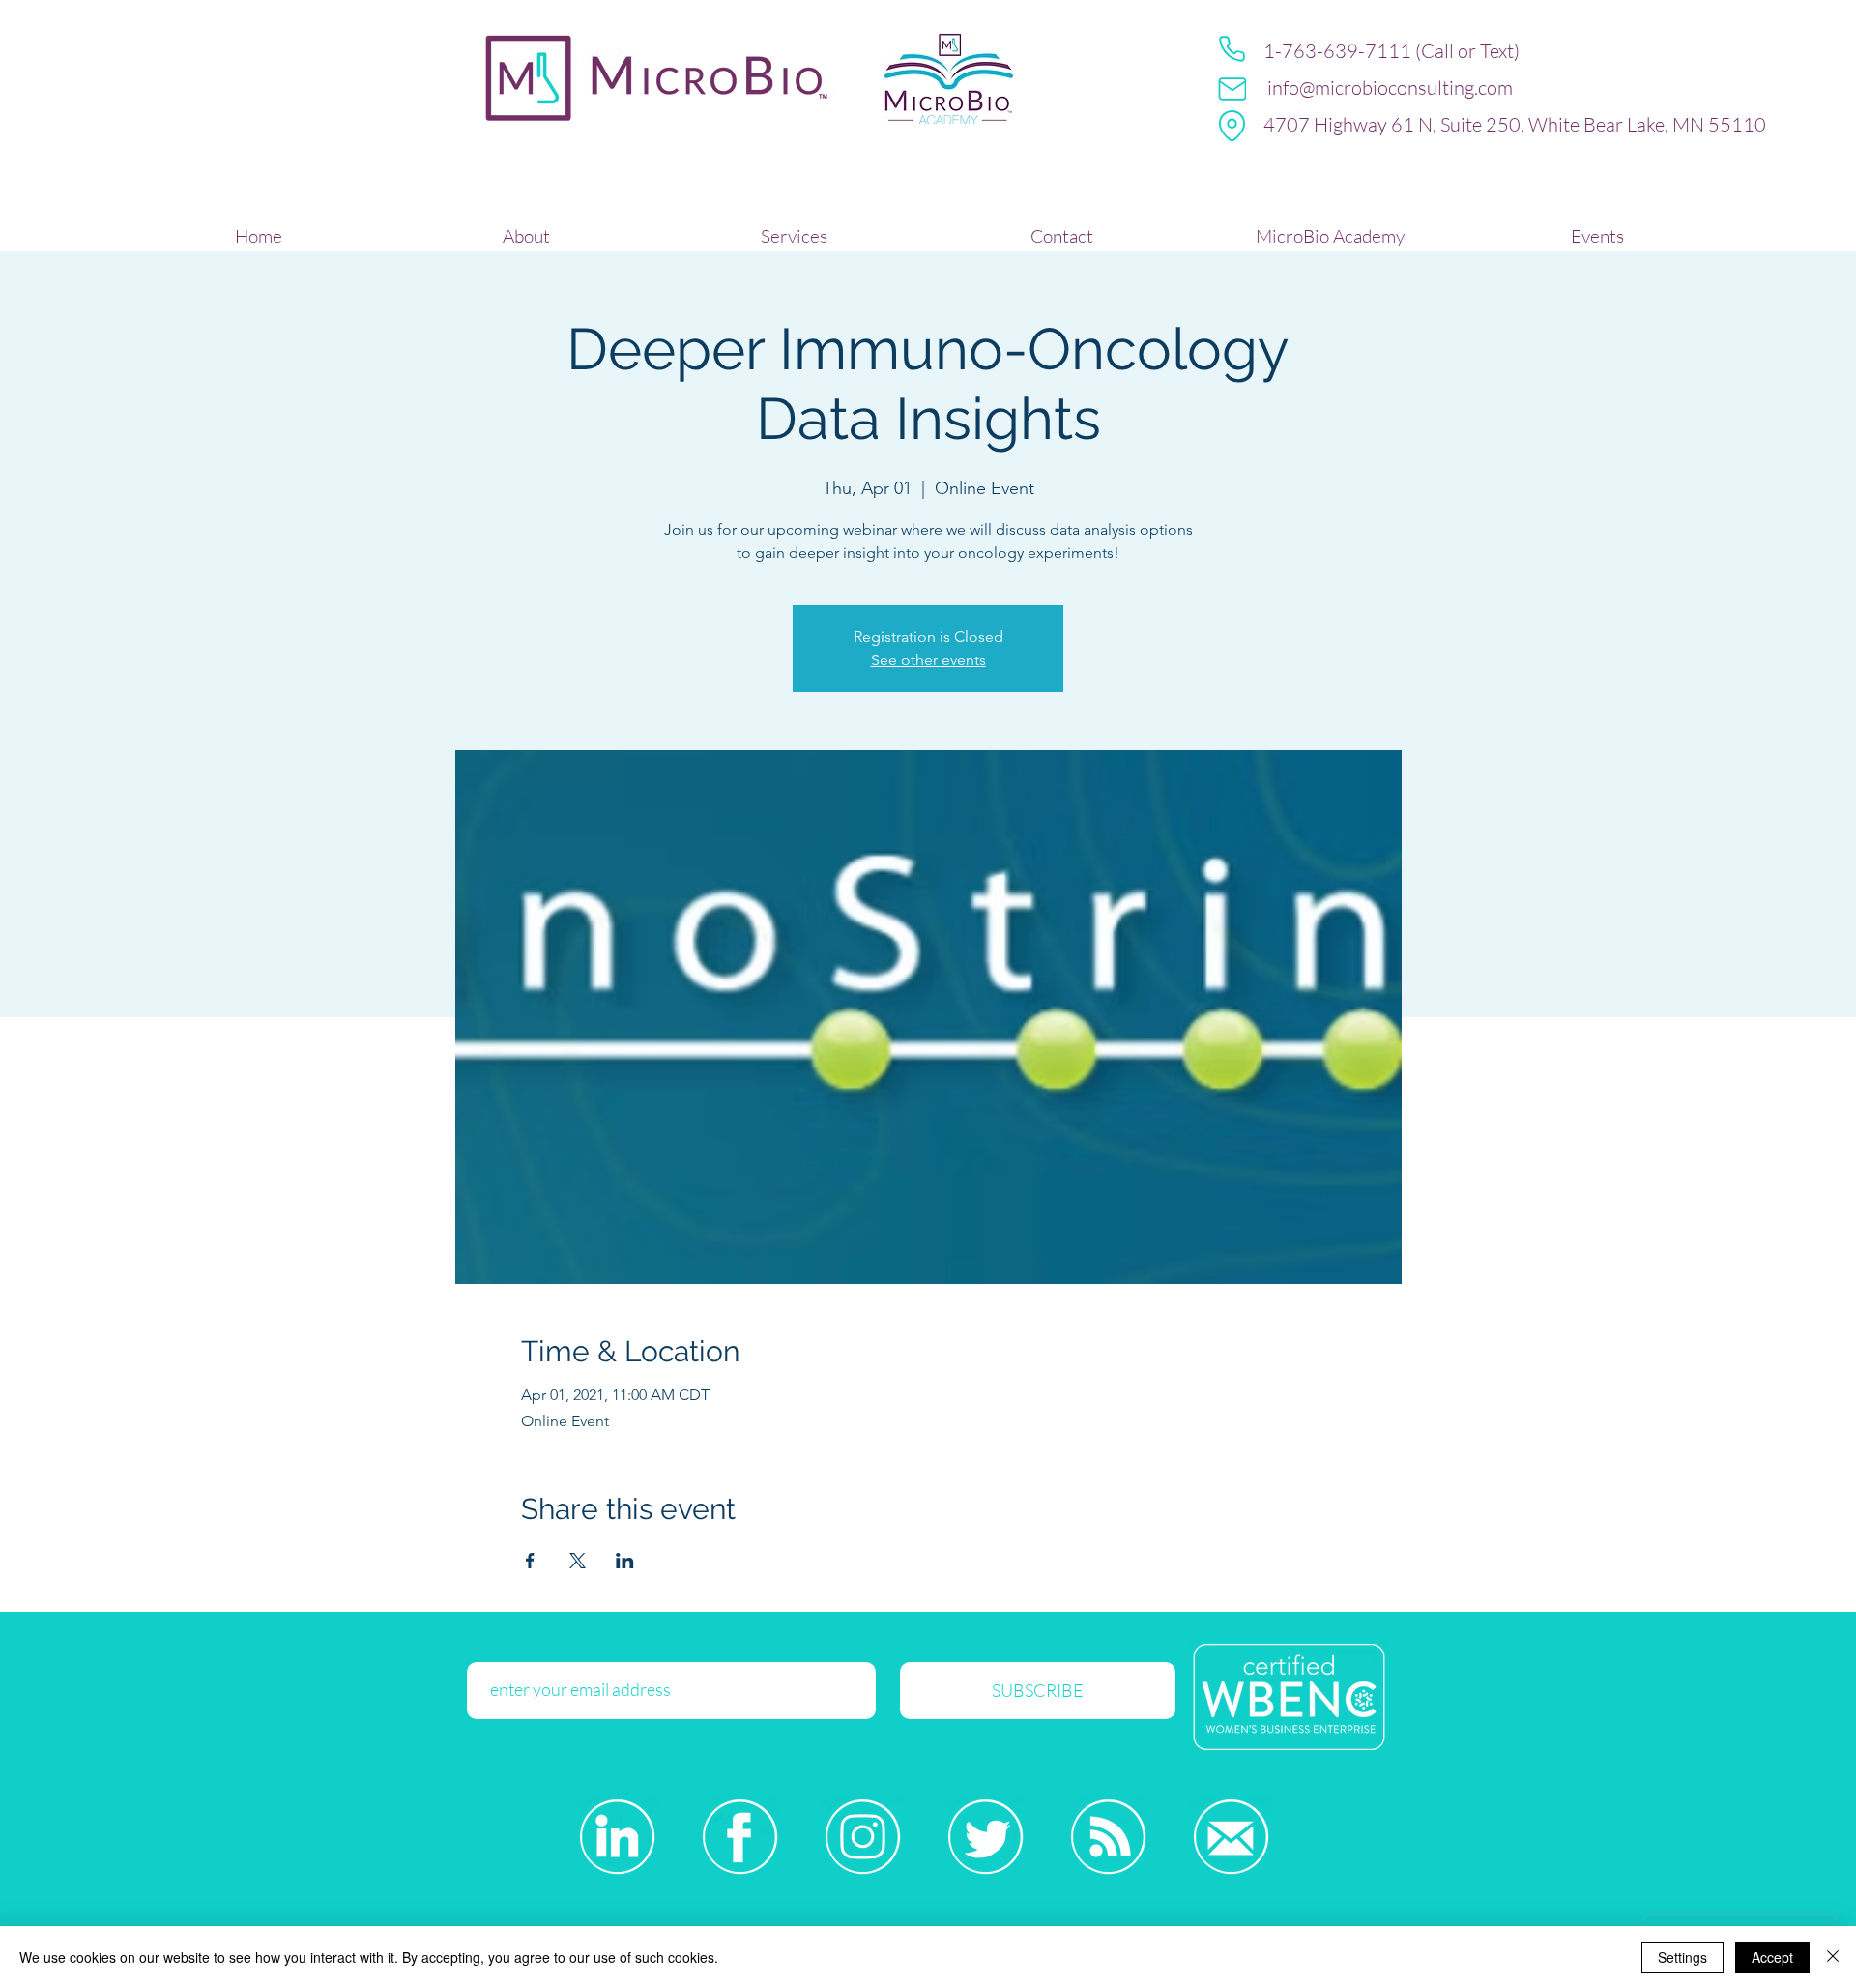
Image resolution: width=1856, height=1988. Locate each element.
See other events (928, 660)
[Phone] (1232, 48)
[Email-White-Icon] (1231, 1837)
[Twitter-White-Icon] (986, 1837)
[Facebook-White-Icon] (740, 1837)
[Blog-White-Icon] (1108, 1837)
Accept (1772, 1957)
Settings (1682, 1957)
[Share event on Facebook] (530, 1561)
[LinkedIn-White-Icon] (617, 1837)
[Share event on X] (578, 1561)
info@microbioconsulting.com (1390, 88)
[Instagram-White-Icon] (863, 1837)
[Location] (1232, 126)
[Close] (1833, 1957)
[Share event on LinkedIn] (625, 1561)
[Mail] (1232, 89)
